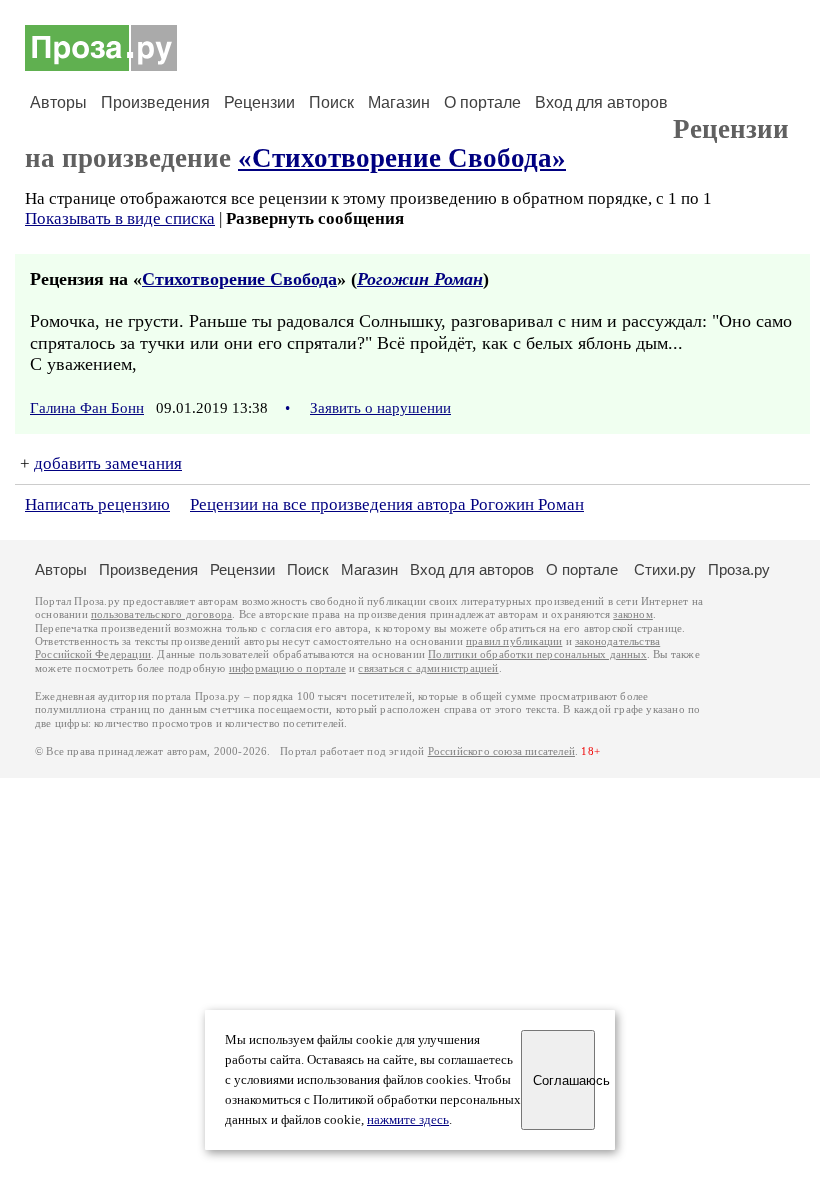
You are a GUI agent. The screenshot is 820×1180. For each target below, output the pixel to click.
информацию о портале (287, 668)
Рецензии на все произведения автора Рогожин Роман (387, 504)
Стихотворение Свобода (239, 279)
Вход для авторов (601, 102)
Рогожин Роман (420, 279)
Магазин (399, 102)
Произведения (155, 102)
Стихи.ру (665, 569)
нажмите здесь (408, 1120)
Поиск (331, 102)
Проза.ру (739, 569)
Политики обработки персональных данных (537, 654)
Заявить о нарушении (380, 408)
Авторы (58, 102)
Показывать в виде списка (120, 218)
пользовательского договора (161, 614)
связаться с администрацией (428, 668)
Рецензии (259, 102)
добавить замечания (108, 463)
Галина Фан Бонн (87, 408)
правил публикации (514, 641)
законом (632, 614)
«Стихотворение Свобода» (402, 158)
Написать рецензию (97, 504)
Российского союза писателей (501, 751)
